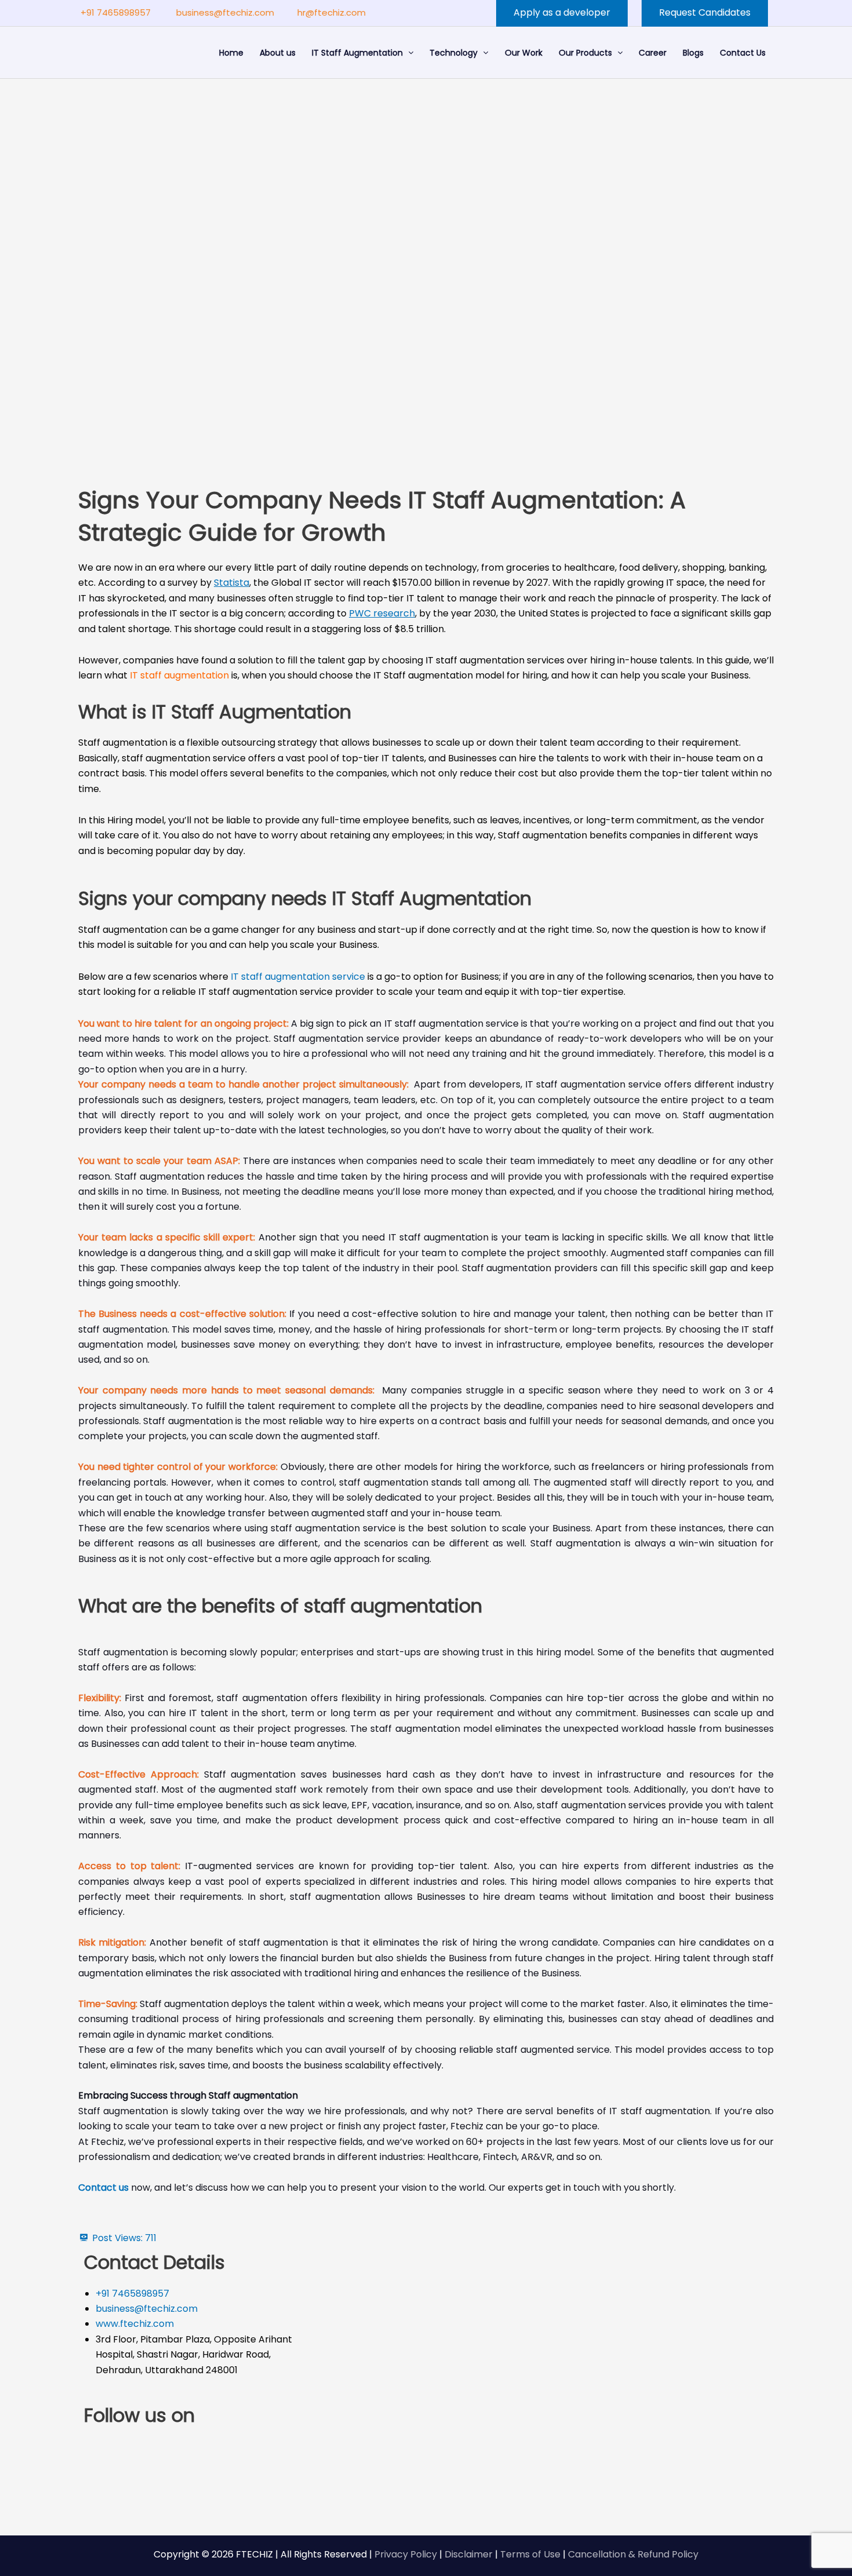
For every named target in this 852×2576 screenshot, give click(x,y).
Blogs (693, 53)
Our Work (524, 53)
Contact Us (743, 53)
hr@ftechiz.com (332, 12)
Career (653, 53)
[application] (408, 53)
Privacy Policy (406, 2554)
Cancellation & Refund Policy (633, 2554)
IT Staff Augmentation (357, 53)
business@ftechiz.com (225, 12)
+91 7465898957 (116, 12)
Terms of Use (530, 2554)
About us (278, 53)
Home (231, 53)
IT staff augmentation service (298, 977)
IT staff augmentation (179, 675)
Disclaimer (469, 2554)
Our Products (585, 53)
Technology (454, 53)
